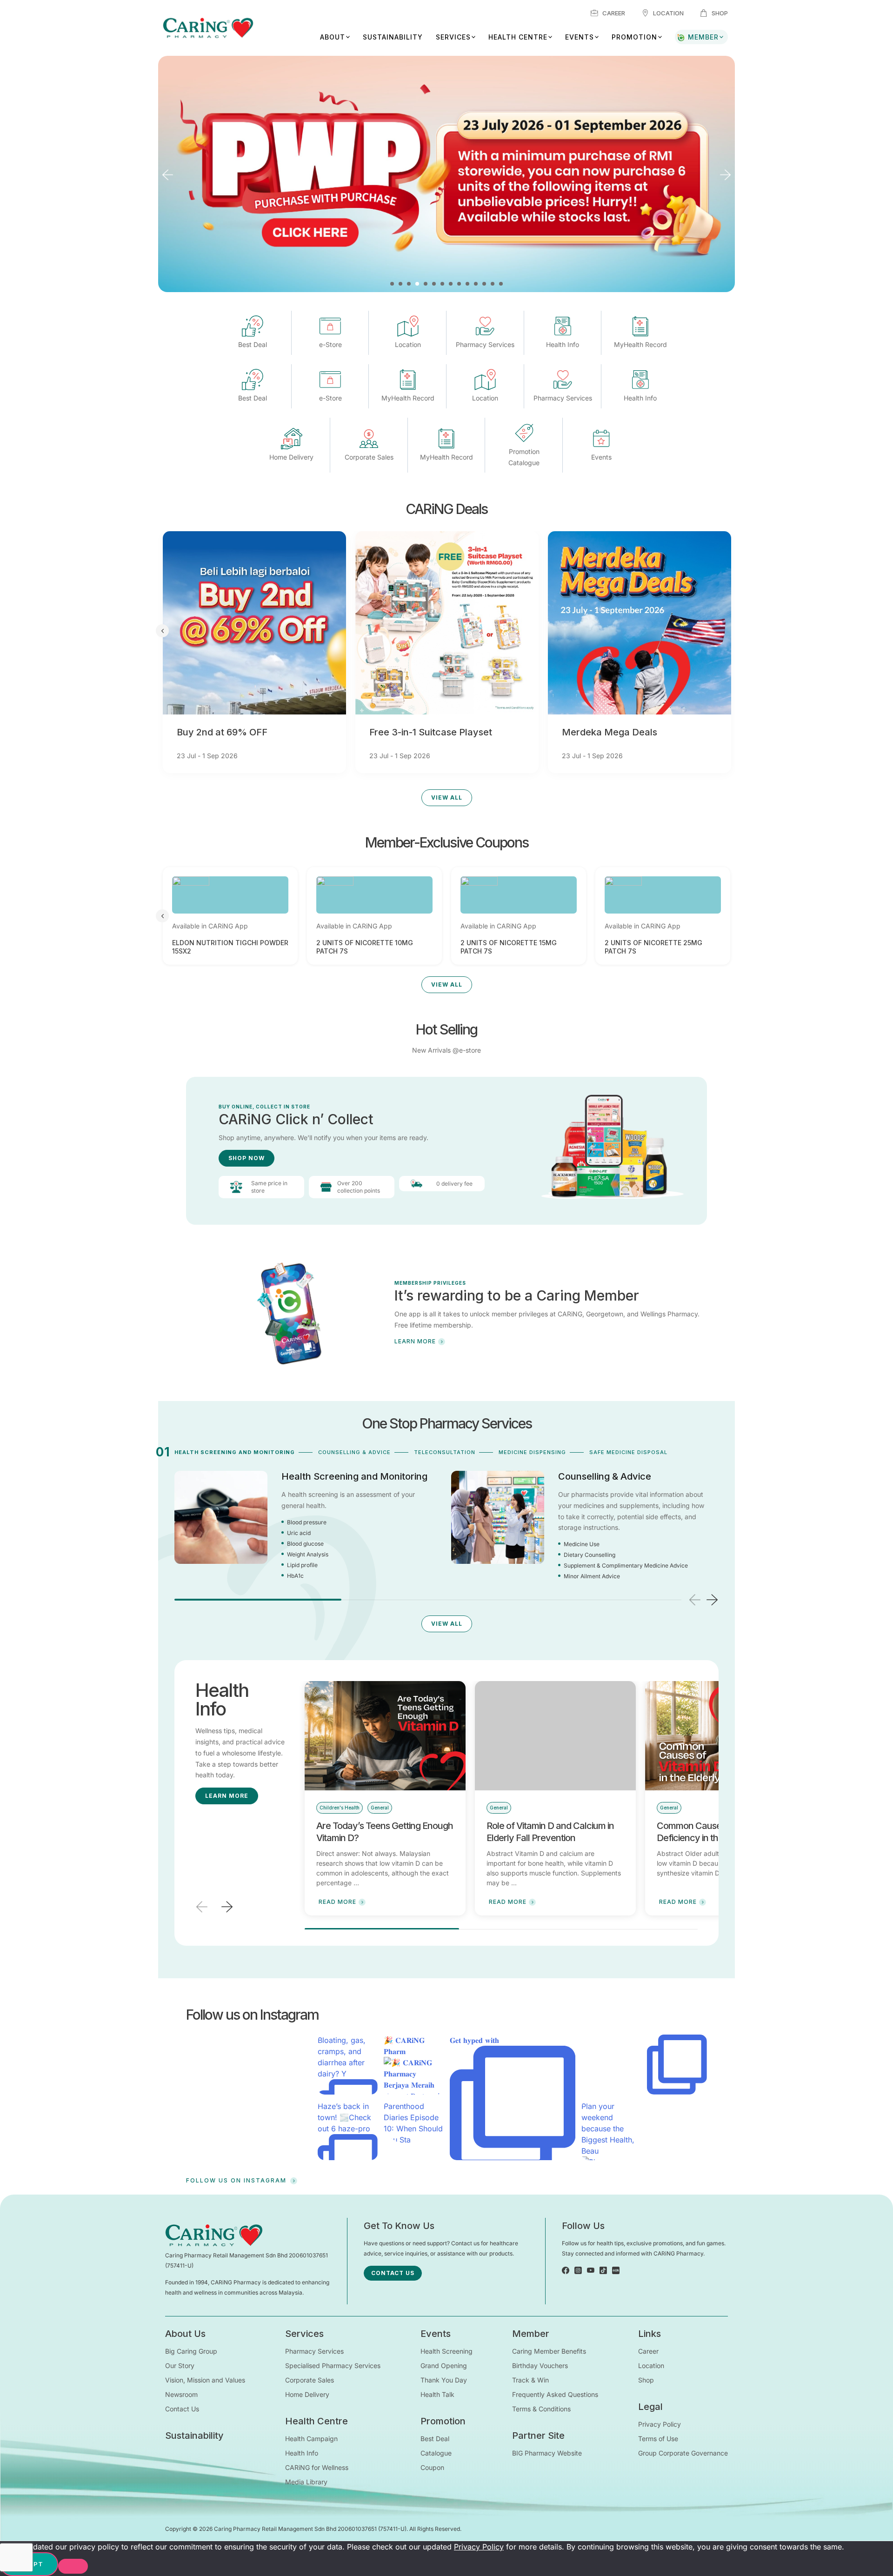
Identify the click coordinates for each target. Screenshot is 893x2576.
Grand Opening (444, 2366)
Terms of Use (658, 2439)
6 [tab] (434, 284)
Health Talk (437, 2394)
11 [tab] (476, 284)
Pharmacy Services (314, 2351)
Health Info (302, 2453)
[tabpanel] (446, 174)
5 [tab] (426, 284)
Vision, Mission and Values (205, 2380)
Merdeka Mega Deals (610, 732)
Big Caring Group (191, 2351)
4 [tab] (417, 284)
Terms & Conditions (541, 2409)
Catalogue (436, 2453)
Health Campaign (311, 2439)
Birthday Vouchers (540, 2366)
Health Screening (446, 2351)
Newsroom (181, 2394)
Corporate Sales (310, 2380)
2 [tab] (400, 284)
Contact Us (182, 2409)
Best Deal (435, 2439)
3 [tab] (409, 284)
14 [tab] (501, 284)
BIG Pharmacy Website (547, 2453)
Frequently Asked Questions (555, 2394)
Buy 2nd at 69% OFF (222, 732)
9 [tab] (459, 284)
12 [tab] (484, 284)
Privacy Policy (660, 2424)
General (380, 1808)
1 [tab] (392, 284)
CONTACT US (393, 2273)
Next (726, 175)
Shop (720, 13)
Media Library (306, 2482)
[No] (73, 2566)
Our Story (180, 2366)
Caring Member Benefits (549, 2351)
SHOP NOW (247, 1158)
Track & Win (530, 2380)
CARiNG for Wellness (317, 2467)
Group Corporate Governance (683, 2453)
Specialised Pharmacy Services (333, 2366)
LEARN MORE (415, 1341)
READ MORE (337, 1902)
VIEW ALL (447, 797)
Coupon (432, 2467)
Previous (167, 175)
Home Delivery (307, 2394)
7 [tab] (442, 284)
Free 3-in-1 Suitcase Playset (431, 732)
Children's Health (340, 1808)
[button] (712, 1600)
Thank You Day (444, 2380)
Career (614, 13)
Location (668, 13)
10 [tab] (467, 284)
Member (703, 37)
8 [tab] (451, 284)
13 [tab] (493, 284)
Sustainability (393, 37)
